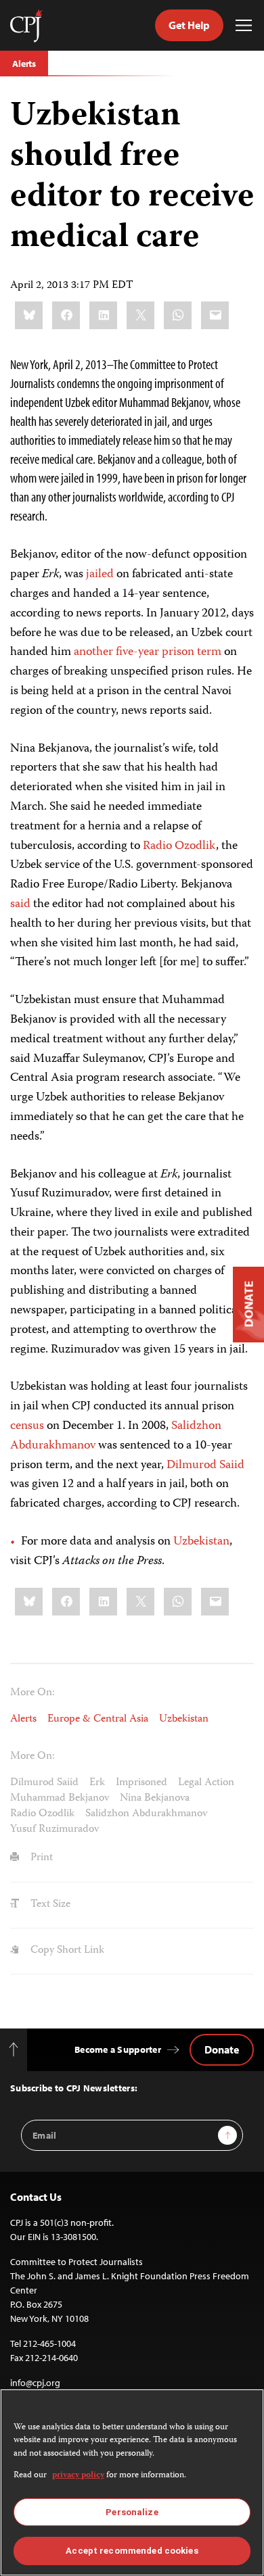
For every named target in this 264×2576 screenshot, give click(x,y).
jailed (100, 575)
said (20, 904)
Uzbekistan (201, 1542)
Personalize (132, 2512)
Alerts (24, 64)
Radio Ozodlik (179, 846)
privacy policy (78, 2476)
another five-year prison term (148, 652)
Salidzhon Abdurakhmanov (146, 1814)
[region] (132, 2482)
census (27, 1426)
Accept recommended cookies (132, 2551)
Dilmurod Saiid (205, 1465)
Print (40, 1858)
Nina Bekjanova (155, 1799)
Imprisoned (141, 1783)
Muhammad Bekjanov (60, 1799)
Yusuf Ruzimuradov (54, 1830)
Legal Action (206, 1783)
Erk (97, 1783)
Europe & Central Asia (98, 1720)
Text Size (49, 1905)
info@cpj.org (35, 2383)
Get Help (189, 25)
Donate (222, 2049)
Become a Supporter (118, 2049)
